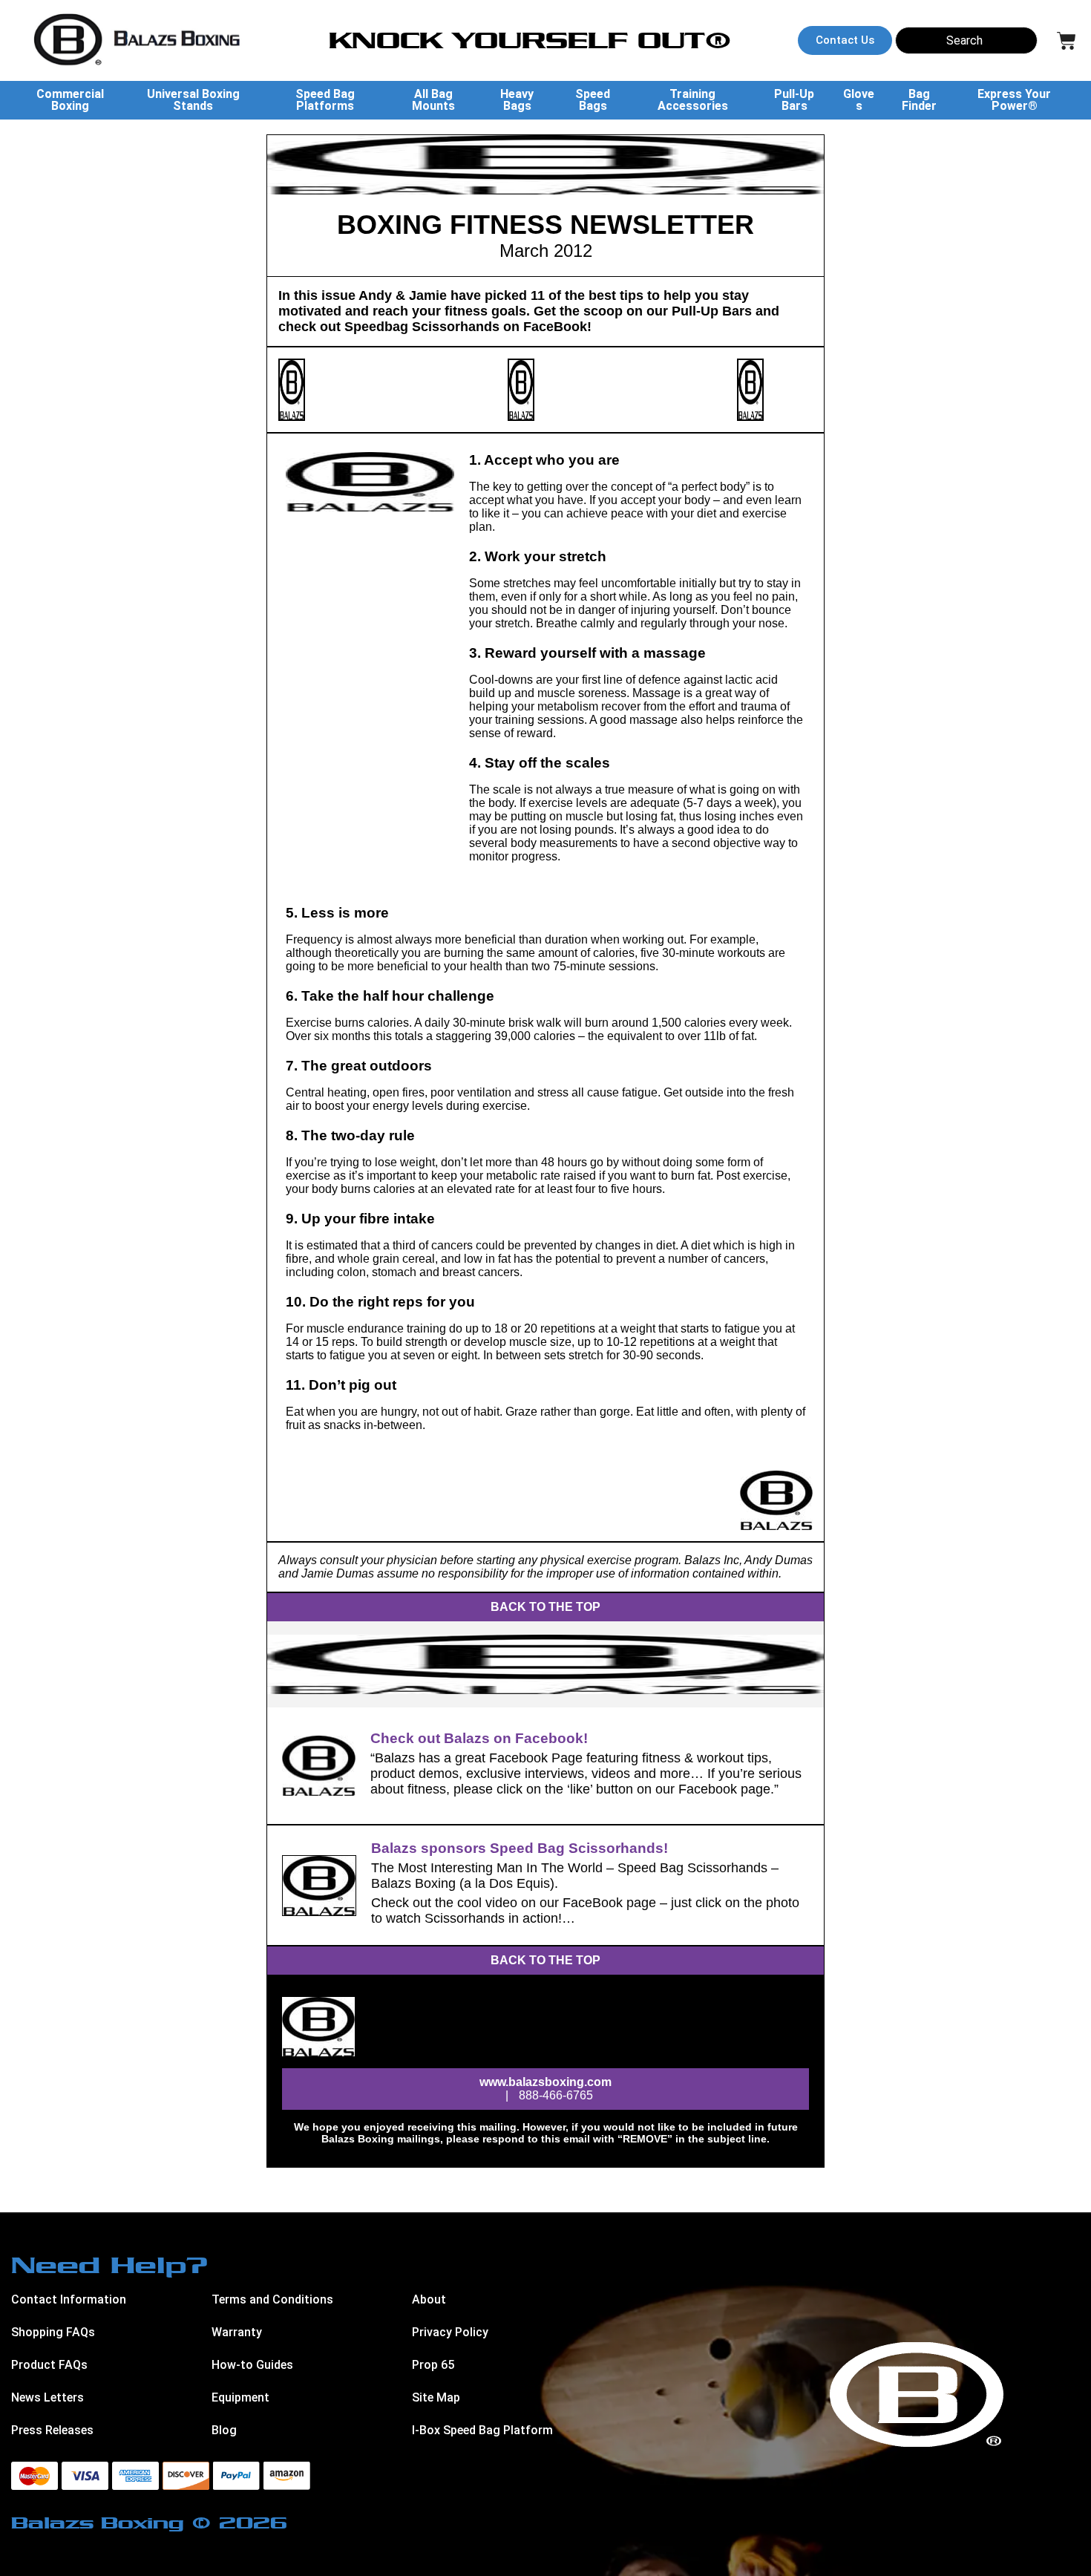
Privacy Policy (450, 2332)
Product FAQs (49, 2365)
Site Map (436, 2397)
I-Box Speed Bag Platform (482, 2430)
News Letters (47, 2397)
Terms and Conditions (272, 2299)
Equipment (240, 2397)
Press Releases (52, 2430)
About (429, 2299)
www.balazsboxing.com (545, 2082)
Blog (224, 2430)
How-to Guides (252, 2365)
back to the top (545, 1607)
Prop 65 (433, 2365)
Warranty (237, 2332)
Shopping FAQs (53, 2332)
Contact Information (69, 2299)
